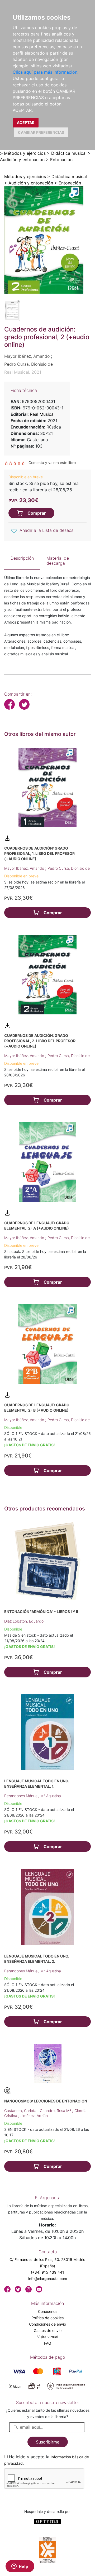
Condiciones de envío (47, 2324)
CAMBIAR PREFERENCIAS (41, 132)
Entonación (61, 160)
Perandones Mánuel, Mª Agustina (33, 1796)
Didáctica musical (69, 153)
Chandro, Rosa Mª (56, 2111)
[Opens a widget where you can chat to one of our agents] (20, 2567)
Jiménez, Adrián (34, 2116)
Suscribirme (48, 2442)
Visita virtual (48, 2337)
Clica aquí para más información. (46, 72)
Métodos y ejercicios (25, 153)
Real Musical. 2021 (23, 372)
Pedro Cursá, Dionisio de (69, 868)
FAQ (48, 2343)
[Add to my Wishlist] (14, 531)
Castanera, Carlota (21, 2111)
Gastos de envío (48, 2330)
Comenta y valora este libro (52, 463)
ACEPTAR (26, 123)
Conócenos (48, 2311)
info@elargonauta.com (48, 2279)
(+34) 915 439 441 (47, 2272)
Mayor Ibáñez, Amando (25, 868)
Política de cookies (47, 2318)
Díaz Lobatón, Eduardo (24, 1621)
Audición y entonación (22, 160)
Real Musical (42, 414)
